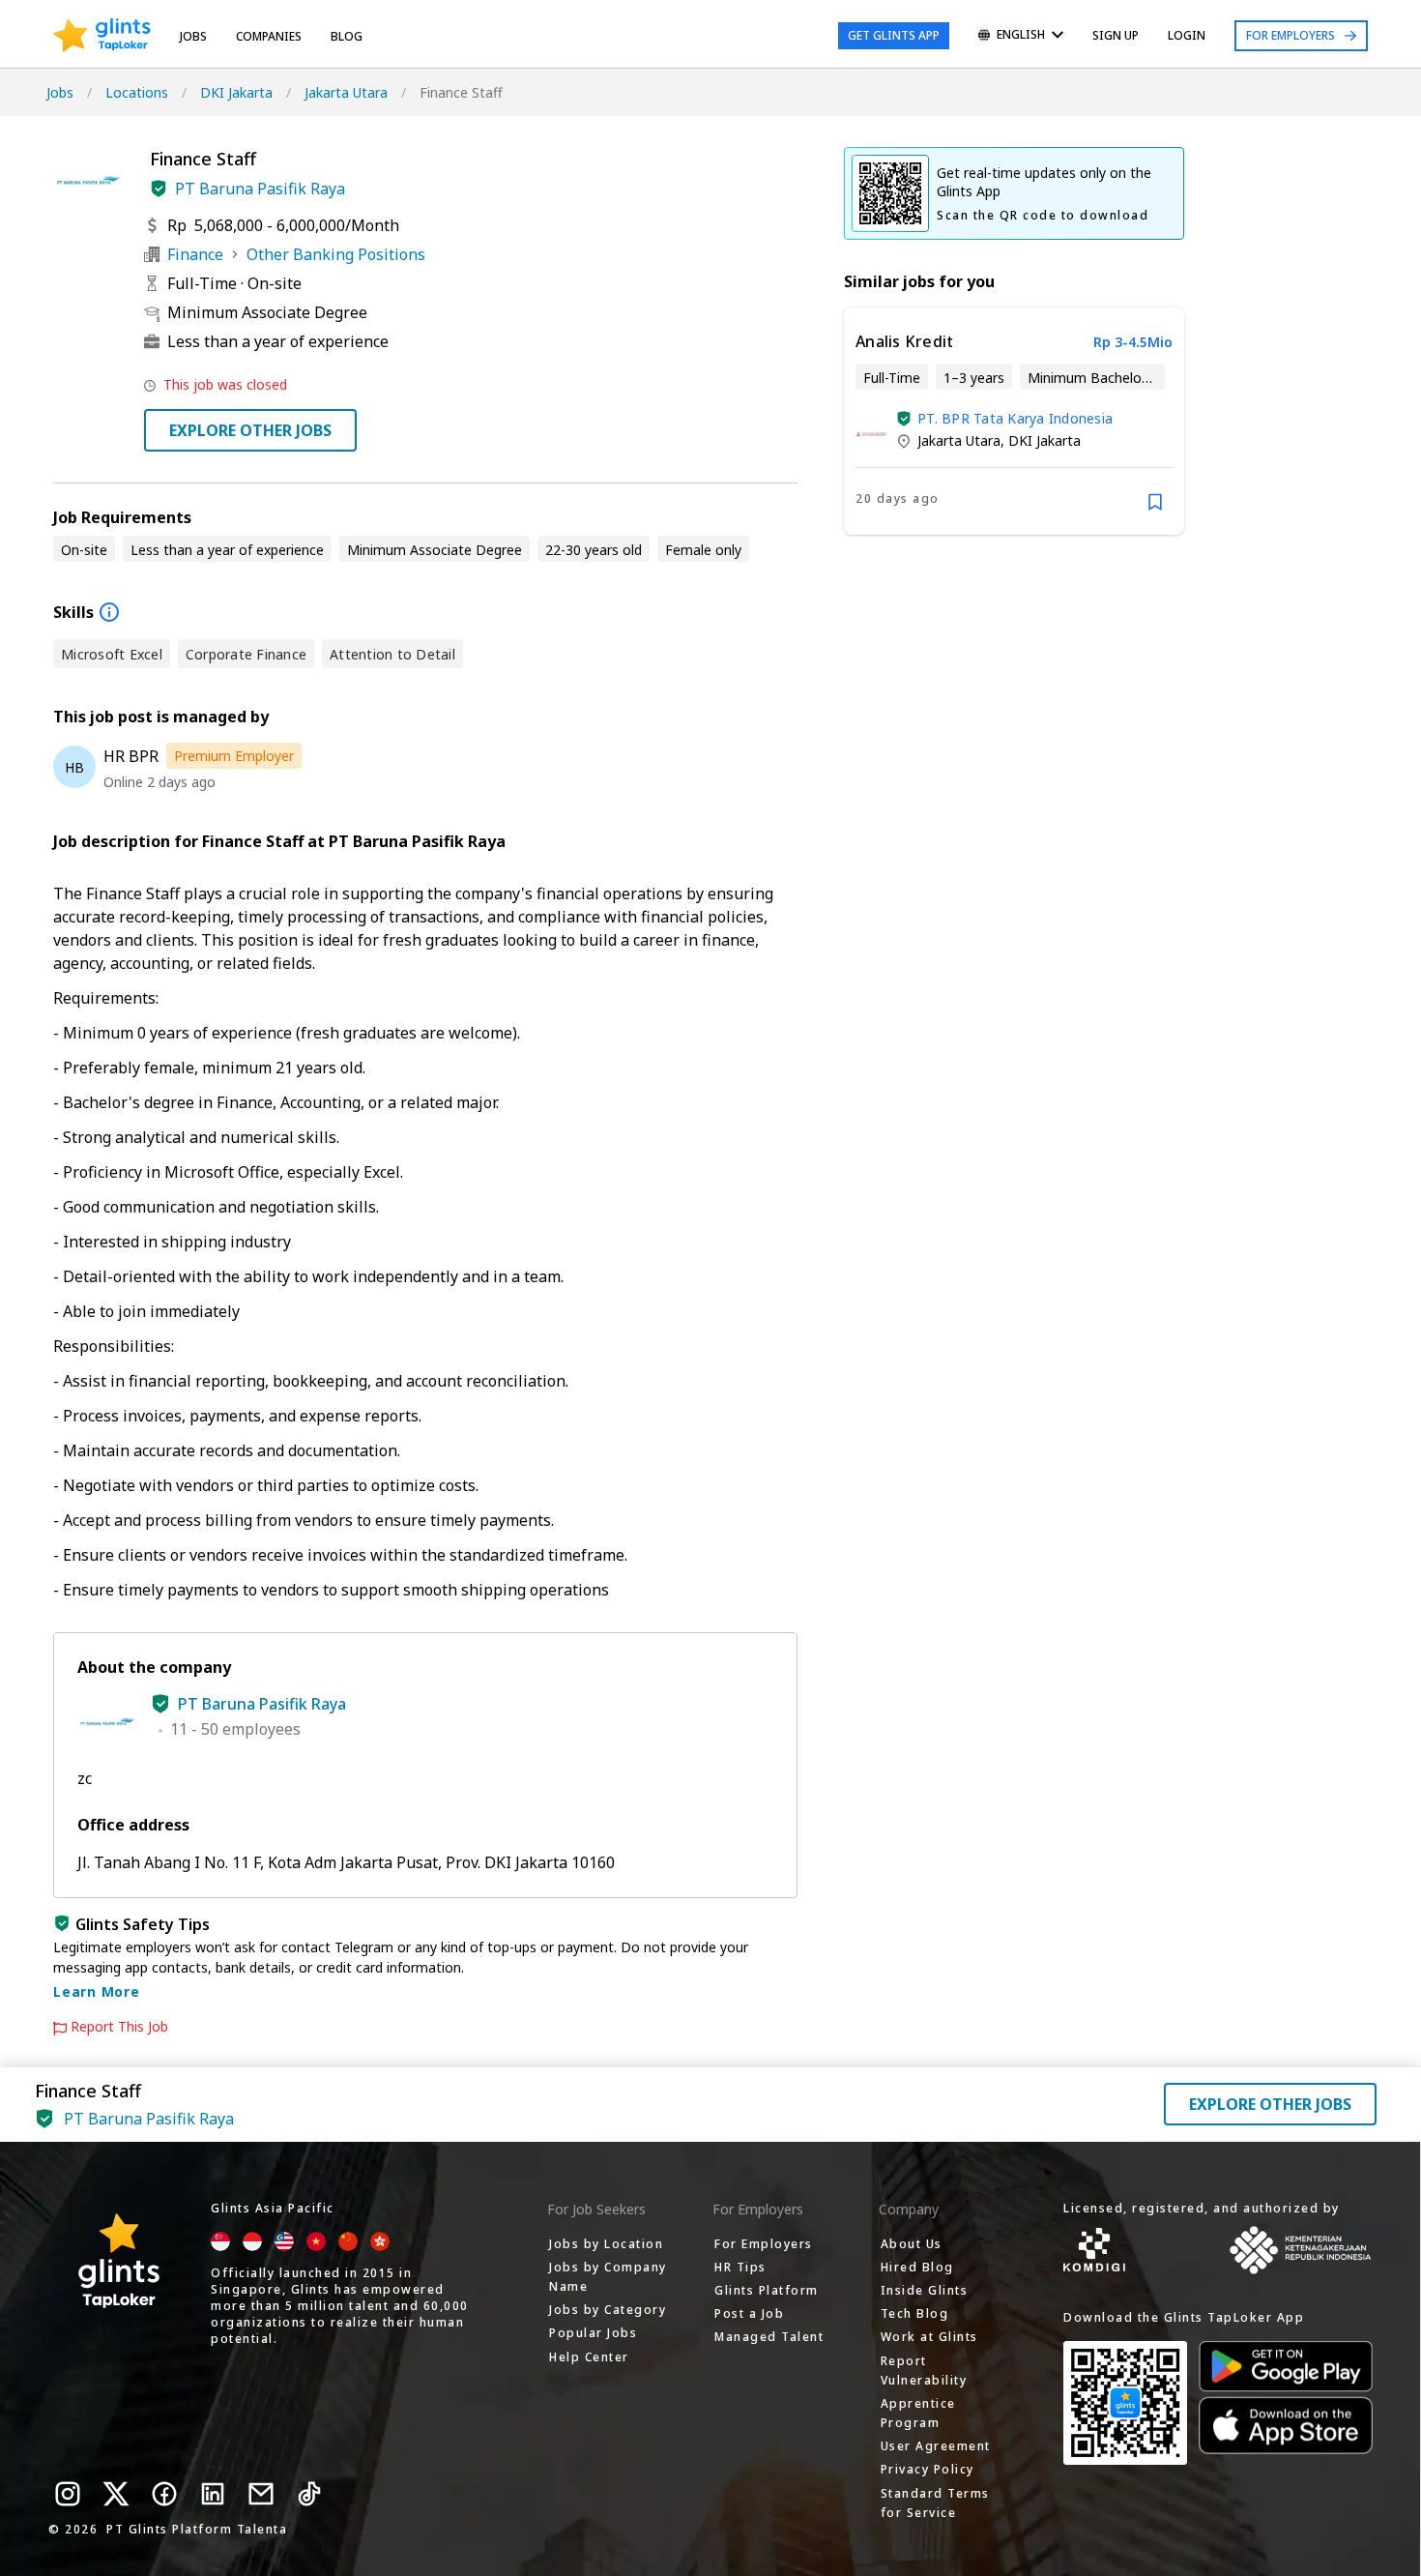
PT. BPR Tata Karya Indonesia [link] (1015, 418)
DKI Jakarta (236, 92)
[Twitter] (116, 2494)
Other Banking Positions (336, 254)
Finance (195, 254)
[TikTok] (309, 2494)
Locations (137, 92)
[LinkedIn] (213, 2494)
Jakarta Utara (346, 92)
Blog (347, 36)
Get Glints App (894, 35)
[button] (159, 189)
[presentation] (102, 36)
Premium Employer (234, 756)
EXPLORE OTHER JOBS (250, 430)
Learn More (97, 1991)
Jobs (193, 36)
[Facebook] (164, 2494)
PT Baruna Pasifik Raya (260, 189)
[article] (1014, 421)
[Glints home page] (102, 36)
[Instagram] (68, 2494)
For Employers (1290, 35)
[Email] (261, 2494)
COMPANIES (269, 36)
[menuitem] (1021, 36)
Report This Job (119, 2027)
